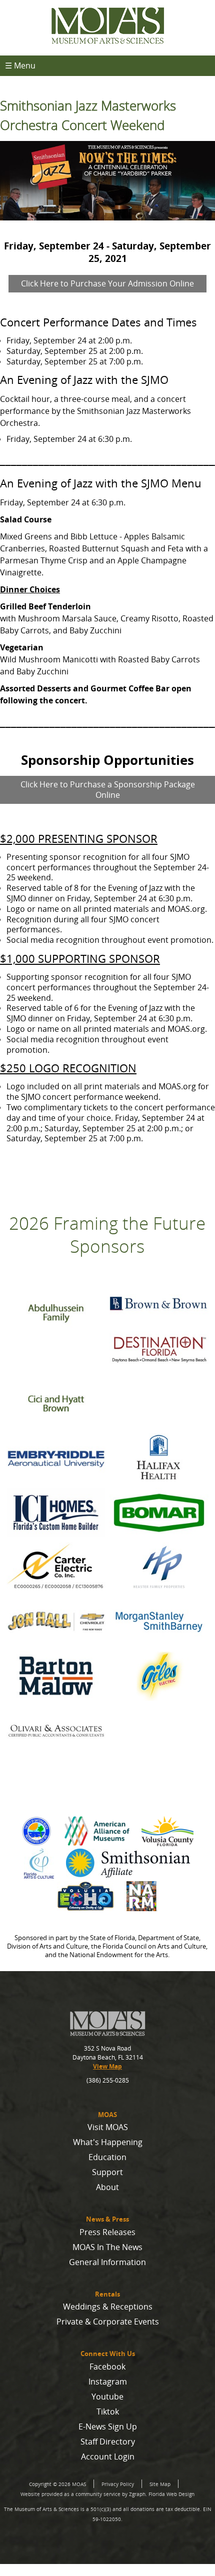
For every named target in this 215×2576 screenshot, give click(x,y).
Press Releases (107, 2232)
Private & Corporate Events (108, 2322)
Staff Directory (108, 2442)
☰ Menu (20, 65)
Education (107, 2157)
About (107, 2187)
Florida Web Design (171, 2494)
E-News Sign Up (108, 2427)
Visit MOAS (108, 2127)
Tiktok (108, 2412)
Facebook (107, 2367)
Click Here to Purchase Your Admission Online (107, 283)
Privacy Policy (118, 2484)
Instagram (108, 2382)
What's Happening (108, 2142)
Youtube (107, 2397)
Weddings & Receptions (108, 2307)
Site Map (160, 2484)
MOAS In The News (107, 2247)
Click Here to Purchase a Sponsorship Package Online (108, 790)
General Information (107, 2262)
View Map (107, 2066)
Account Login (108, 2457)
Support (107, 2172)
